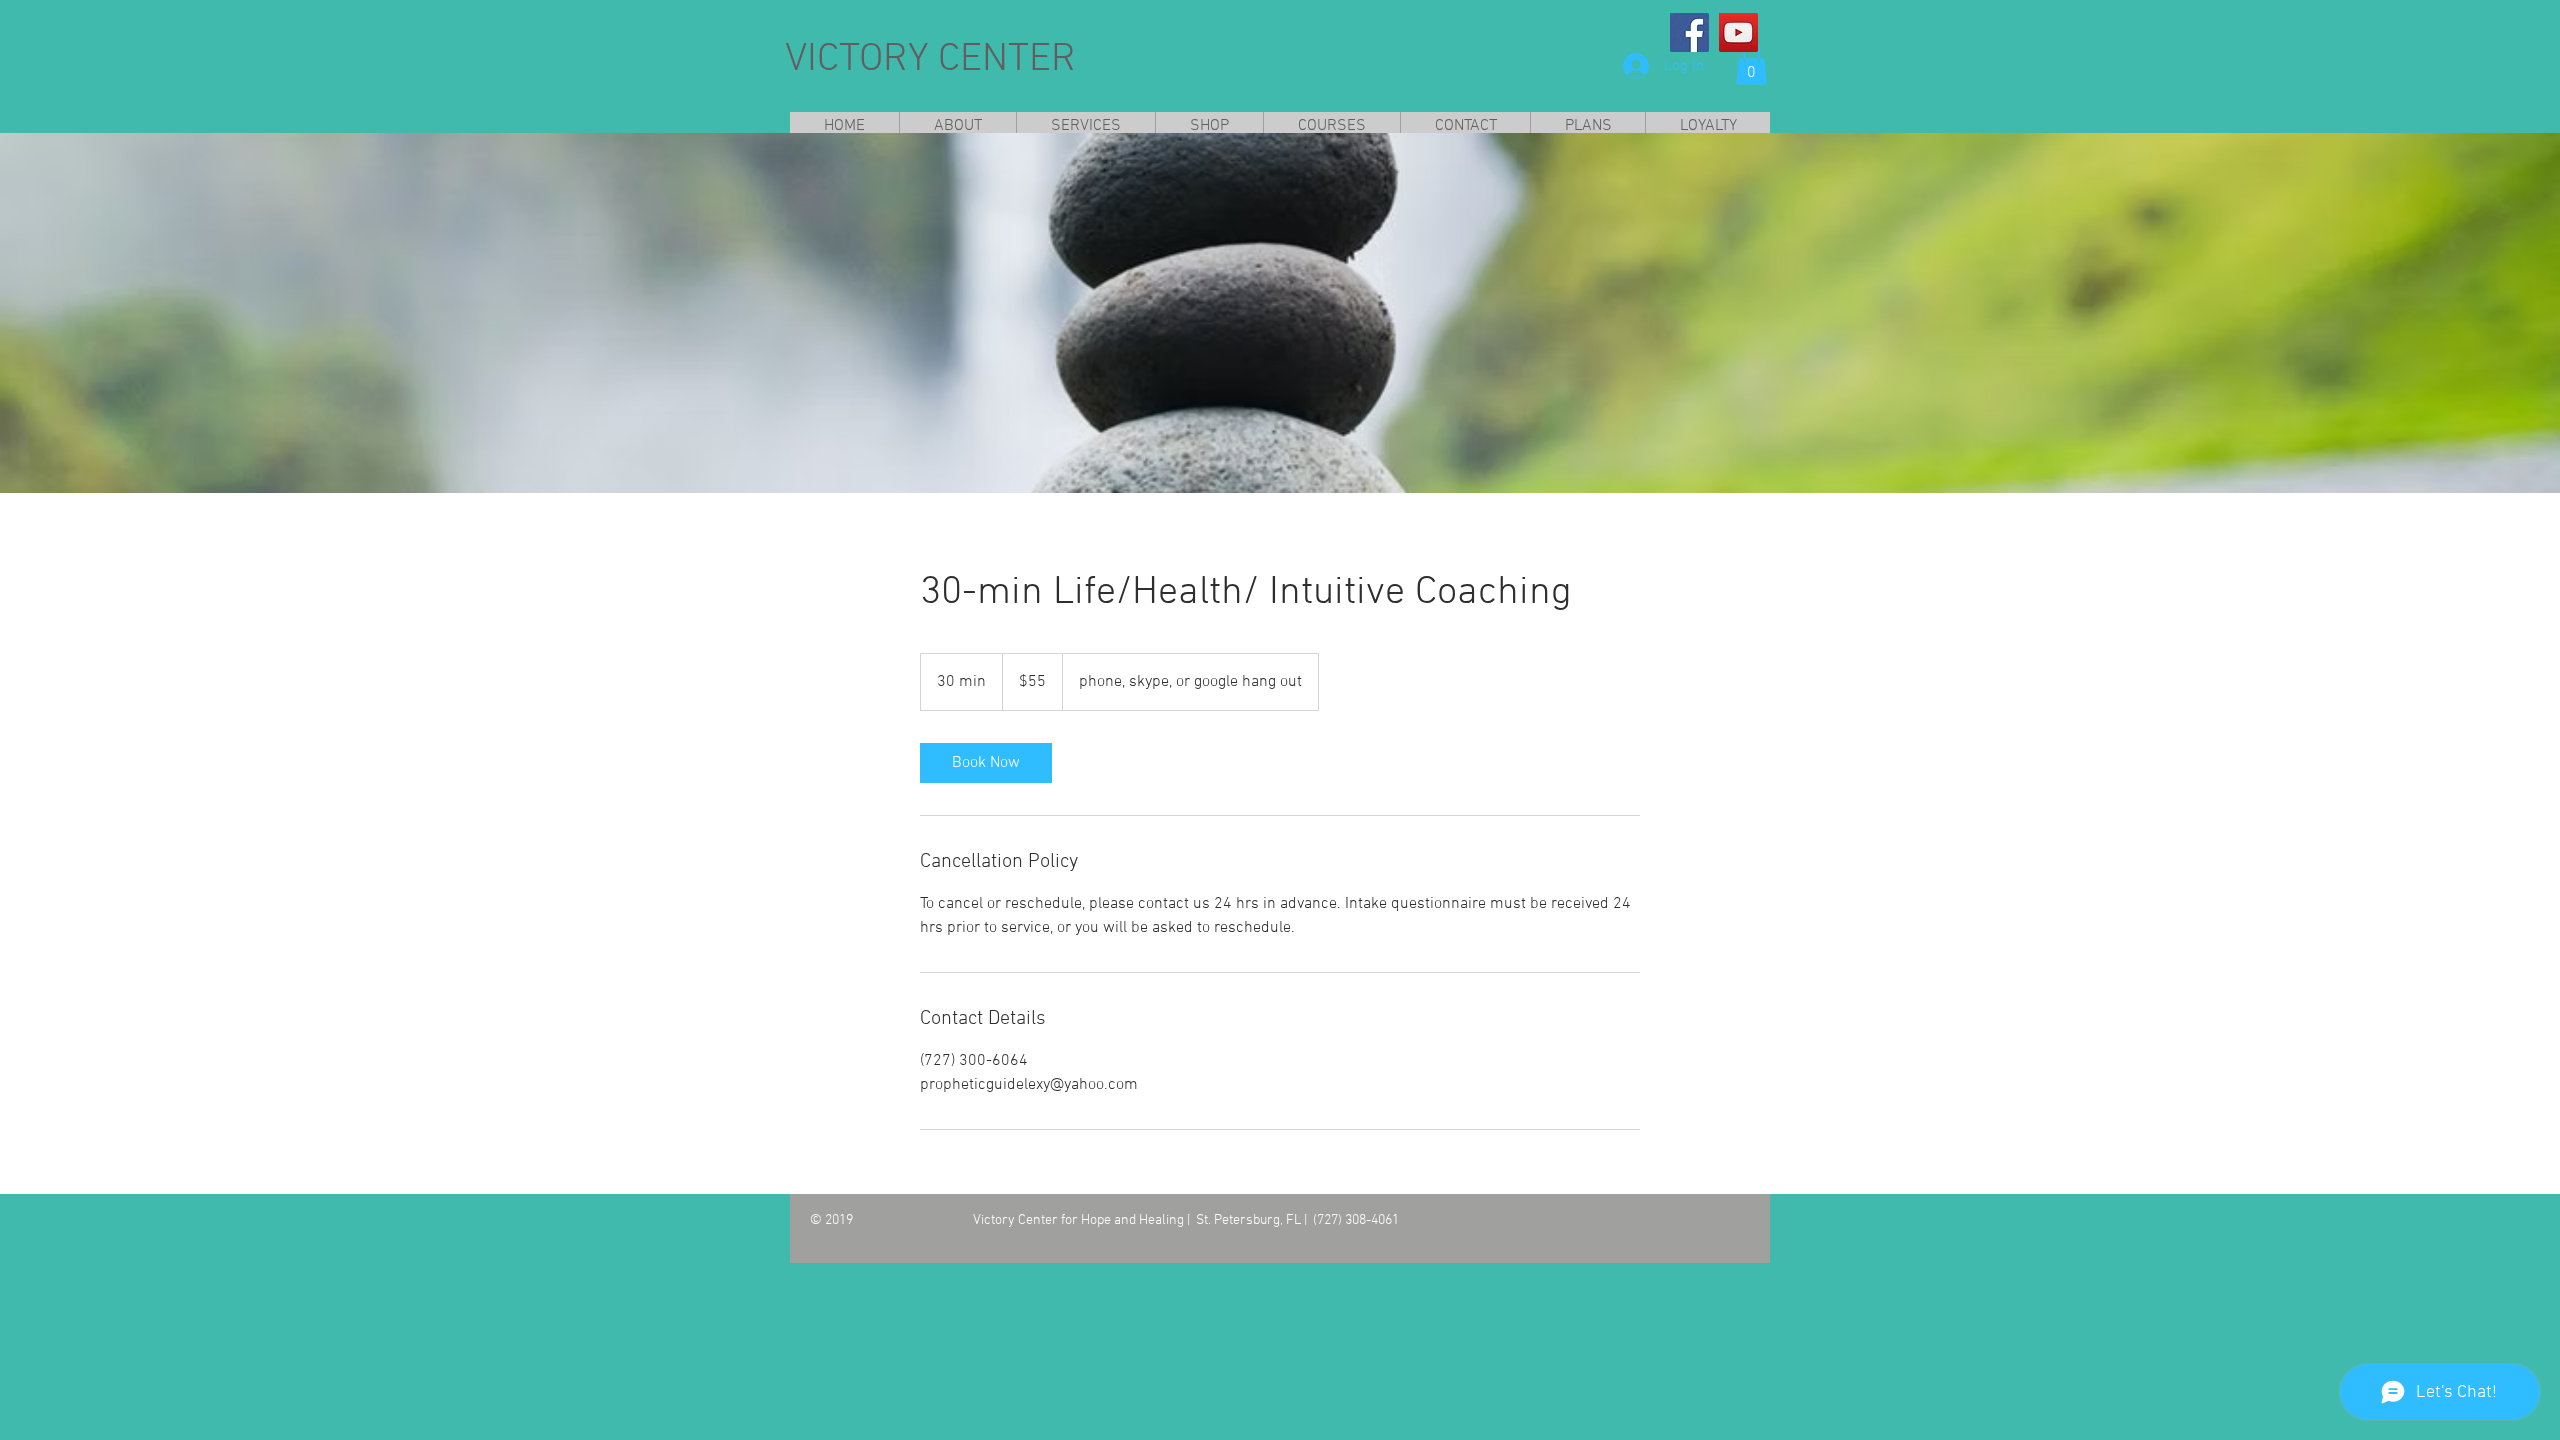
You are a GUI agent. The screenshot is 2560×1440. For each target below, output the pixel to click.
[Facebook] (1689, 32)
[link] (986, 763)
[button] (1751, 64)
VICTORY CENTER (930, 60)
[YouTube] (1738, 32)
